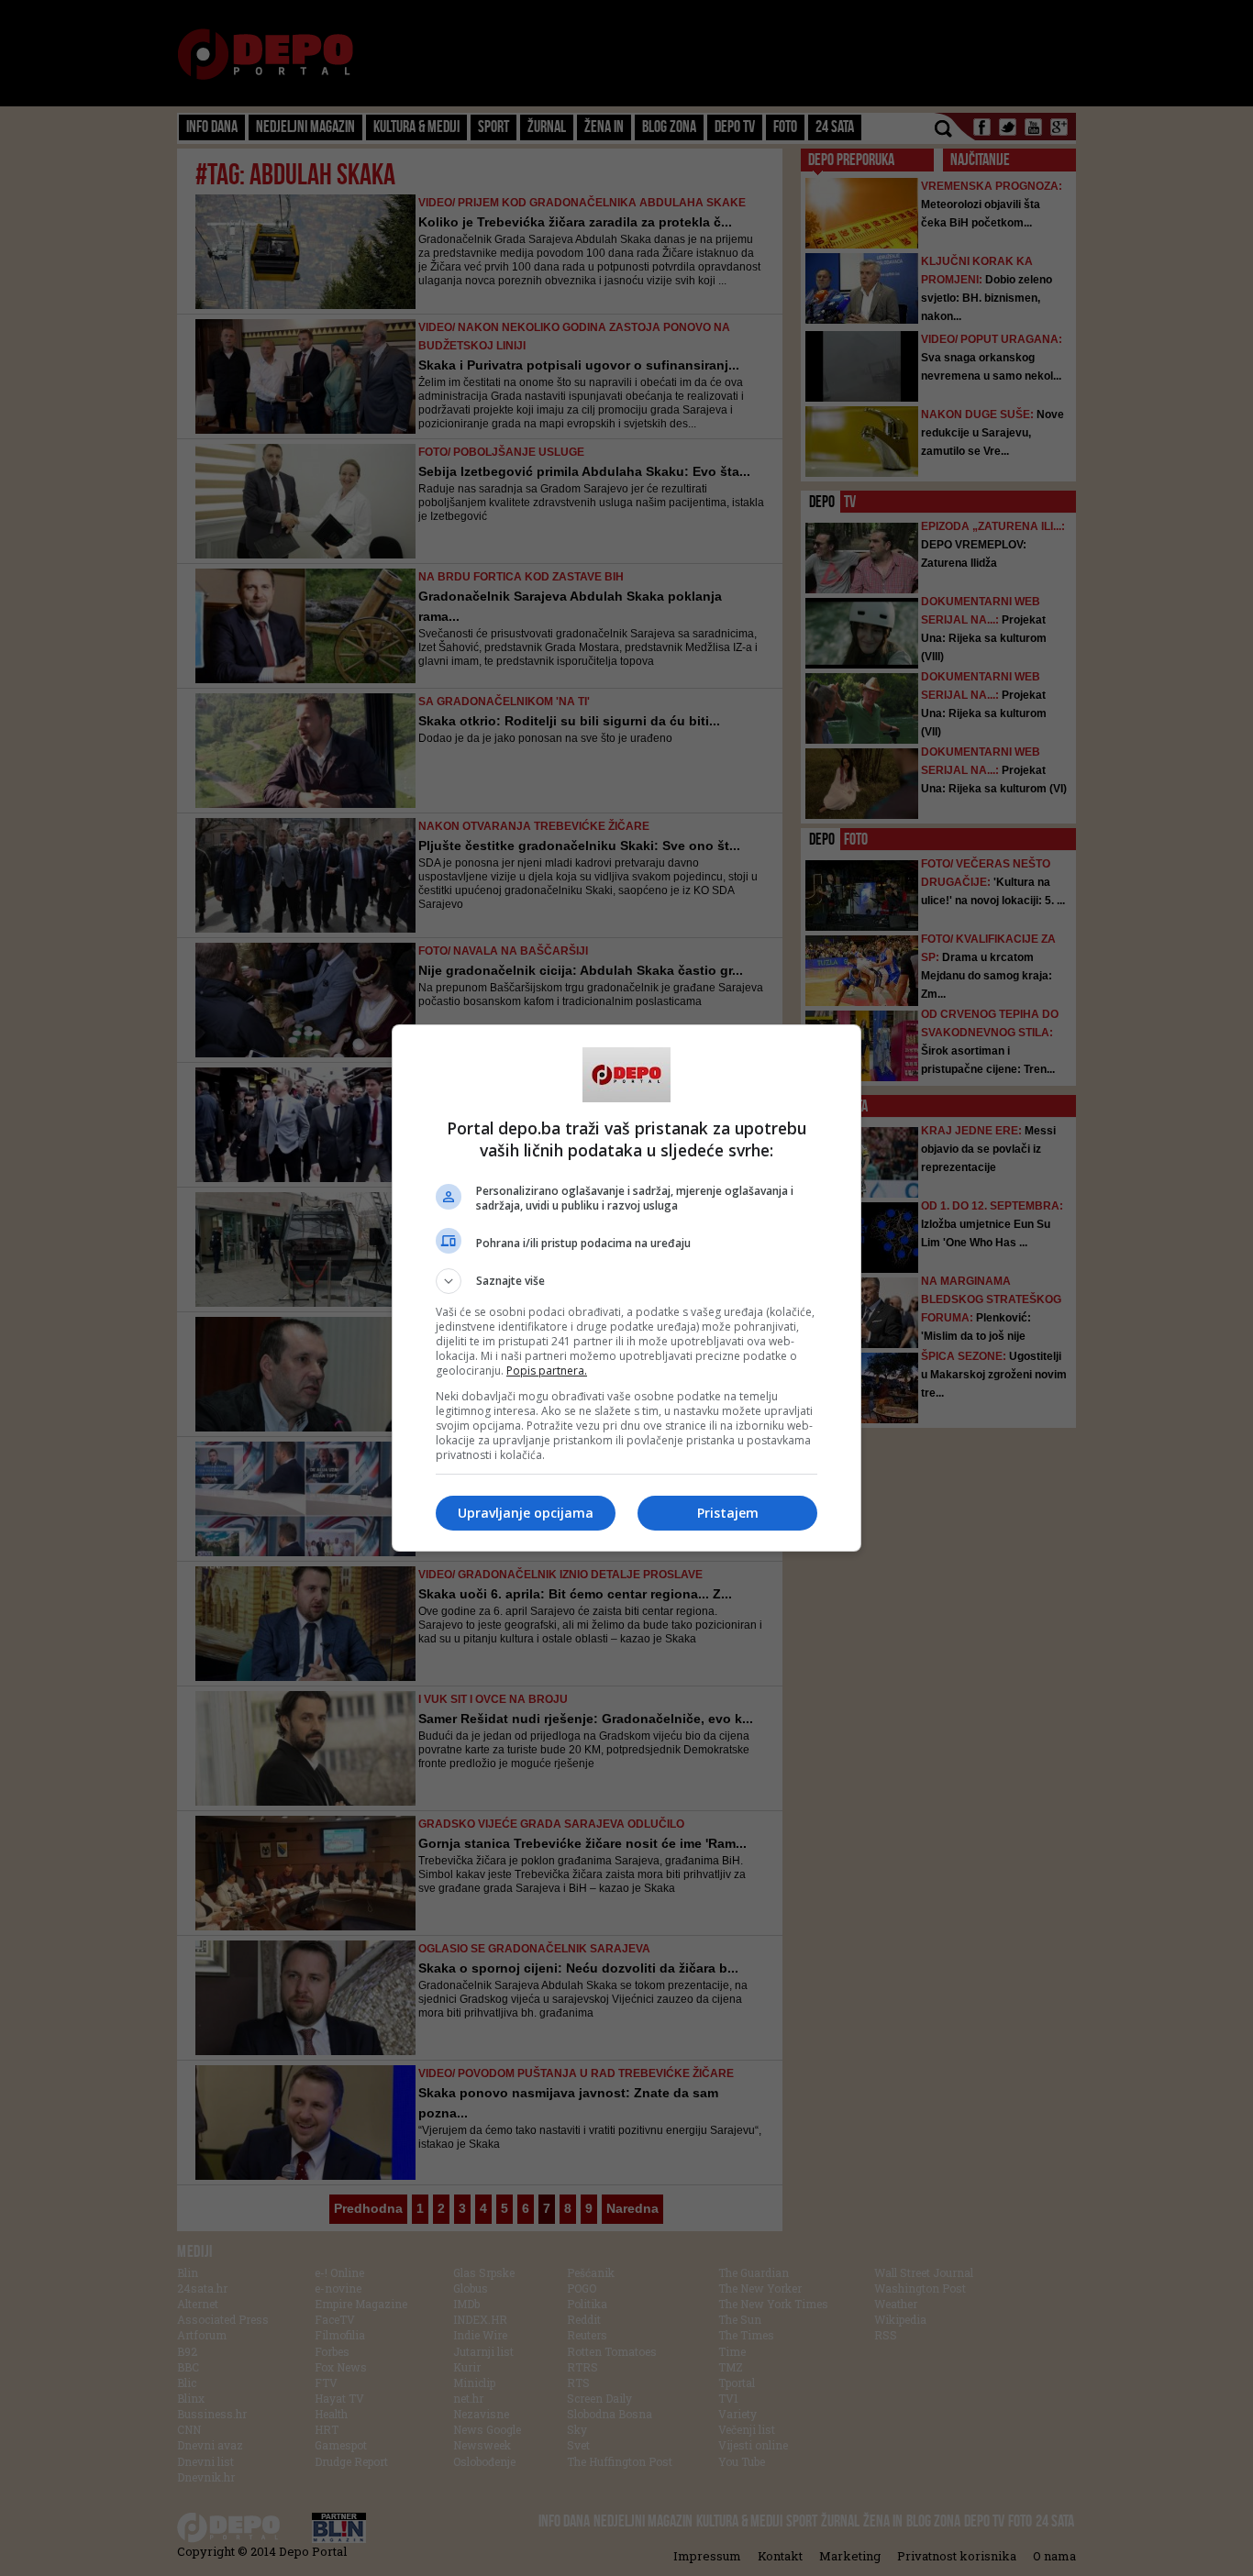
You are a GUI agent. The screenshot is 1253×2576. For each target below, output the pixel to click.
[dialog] (626, 1288)
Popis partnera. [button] (547, 1371)
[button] (626, 1281)
